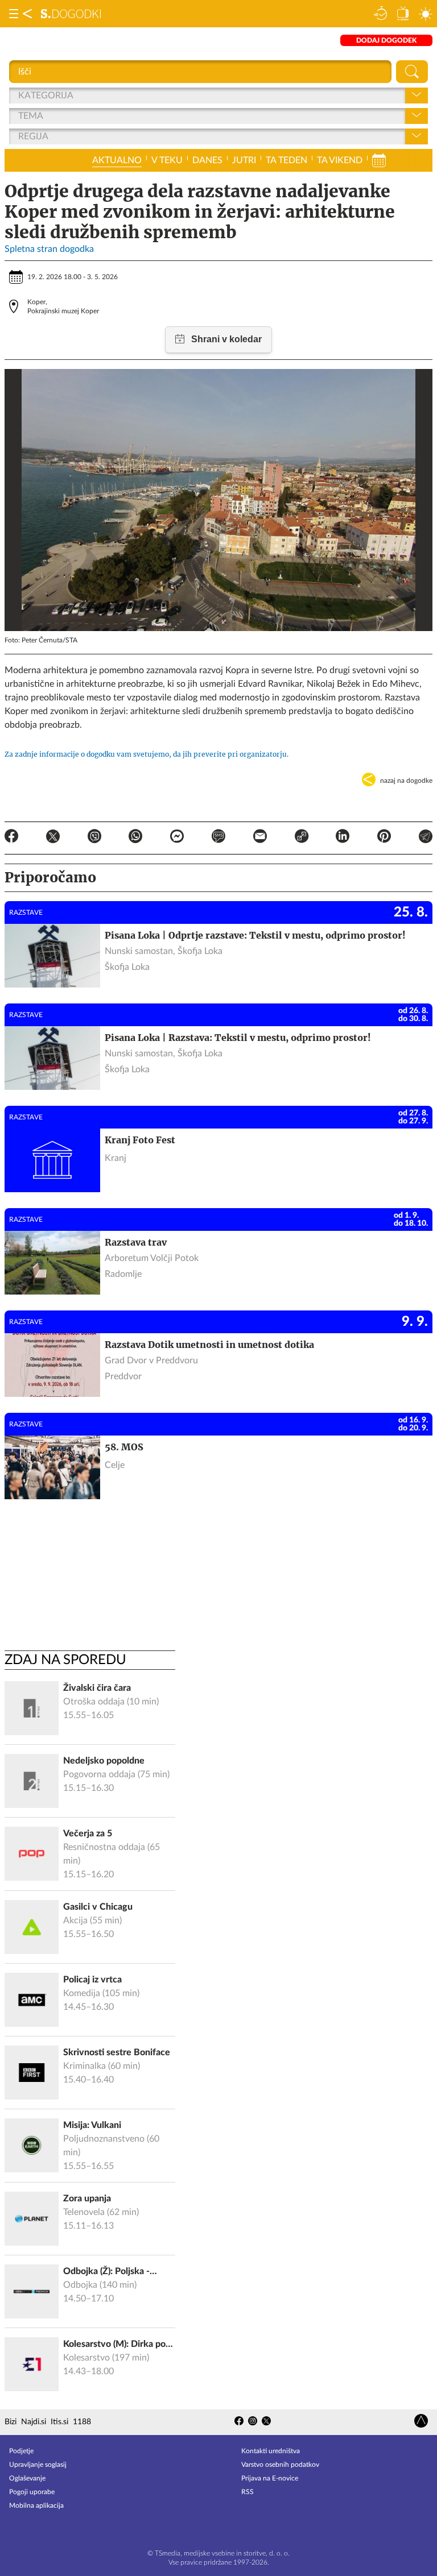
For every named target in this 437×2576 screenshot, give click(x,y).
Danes (207, 160)
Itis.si (59, 2422)
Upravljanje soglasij (38, 2465)
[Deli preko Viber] (94, 838)
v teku (167, 160)
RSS (248, 2492)
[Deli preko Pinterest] (384, 838)
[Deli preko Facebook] (11, 838)
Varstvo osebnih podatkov (280, 2465)
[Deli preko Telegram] (426, 838)
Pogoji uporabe (32, 2492)
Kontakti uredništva (271, 2451)
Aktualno (117, 160)
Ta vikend (340, 160)
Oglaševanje (27, 2478)
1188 (82, 2422)
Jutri (244, 160)
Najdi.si (34, 2422)
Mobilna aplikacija (36, 2506)
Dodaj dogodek (386, 40)
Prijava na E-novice (270, 2478)
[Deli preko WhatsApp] (135, 838)
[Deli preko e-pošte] (260, 838)
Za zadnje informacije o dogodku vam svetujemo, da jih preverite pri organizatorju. (147, 754)
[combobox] (19, 96)
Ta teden (286, 160)
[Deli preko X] (53, 838)
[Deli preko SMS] (218, 838)
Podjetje (21, 2451)
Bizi (11, 2422)
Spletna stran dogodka (49, 249)
